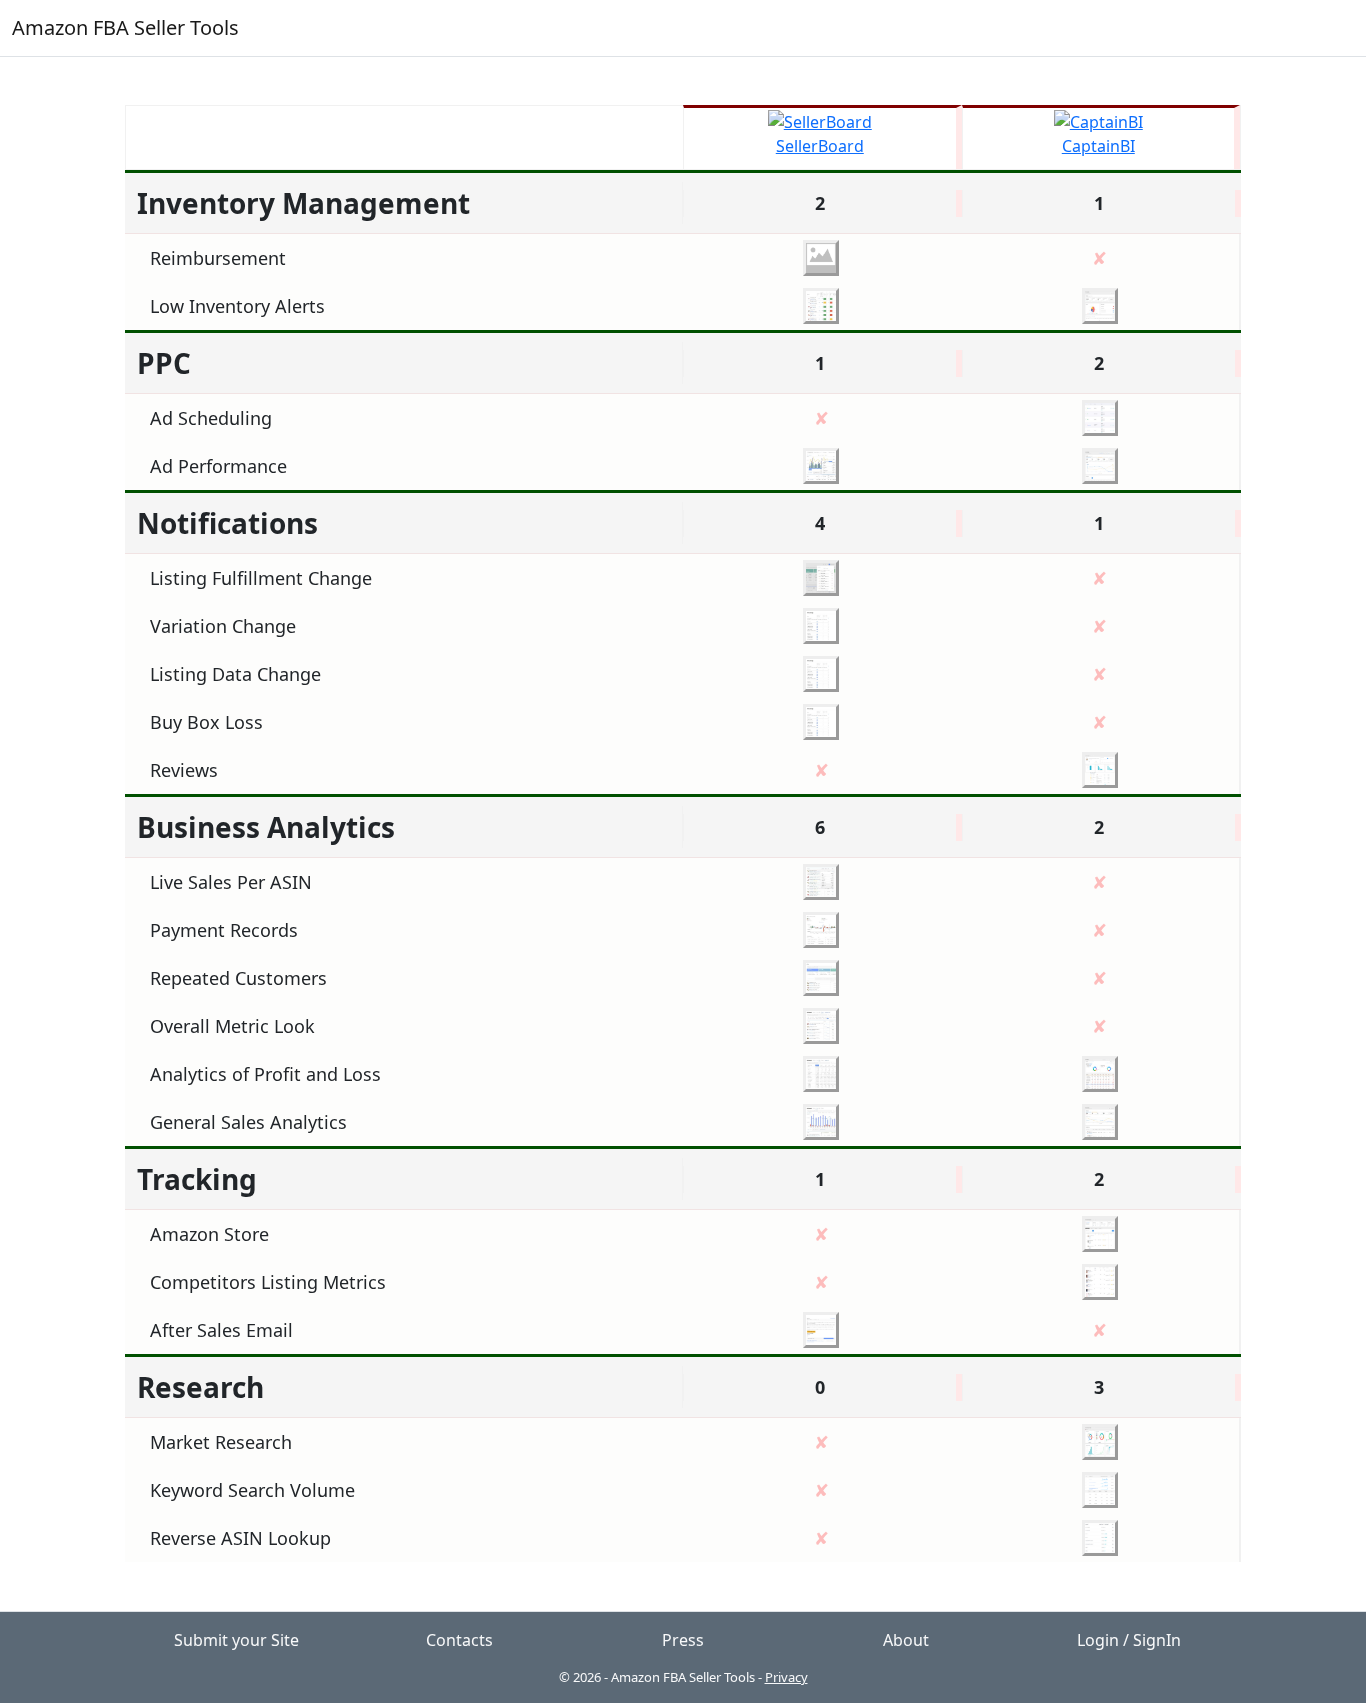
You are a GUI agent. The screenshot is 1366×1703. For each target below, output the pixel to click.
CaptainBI (1098, 146)
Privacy (786, 1677)
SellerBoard (820, 146)
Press (683, 1640)
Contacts (459, 1640)
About (906, 1640)
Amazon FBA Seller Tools (125, 27)
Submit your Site (236, 1640)
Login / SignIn (1129, 1640)
